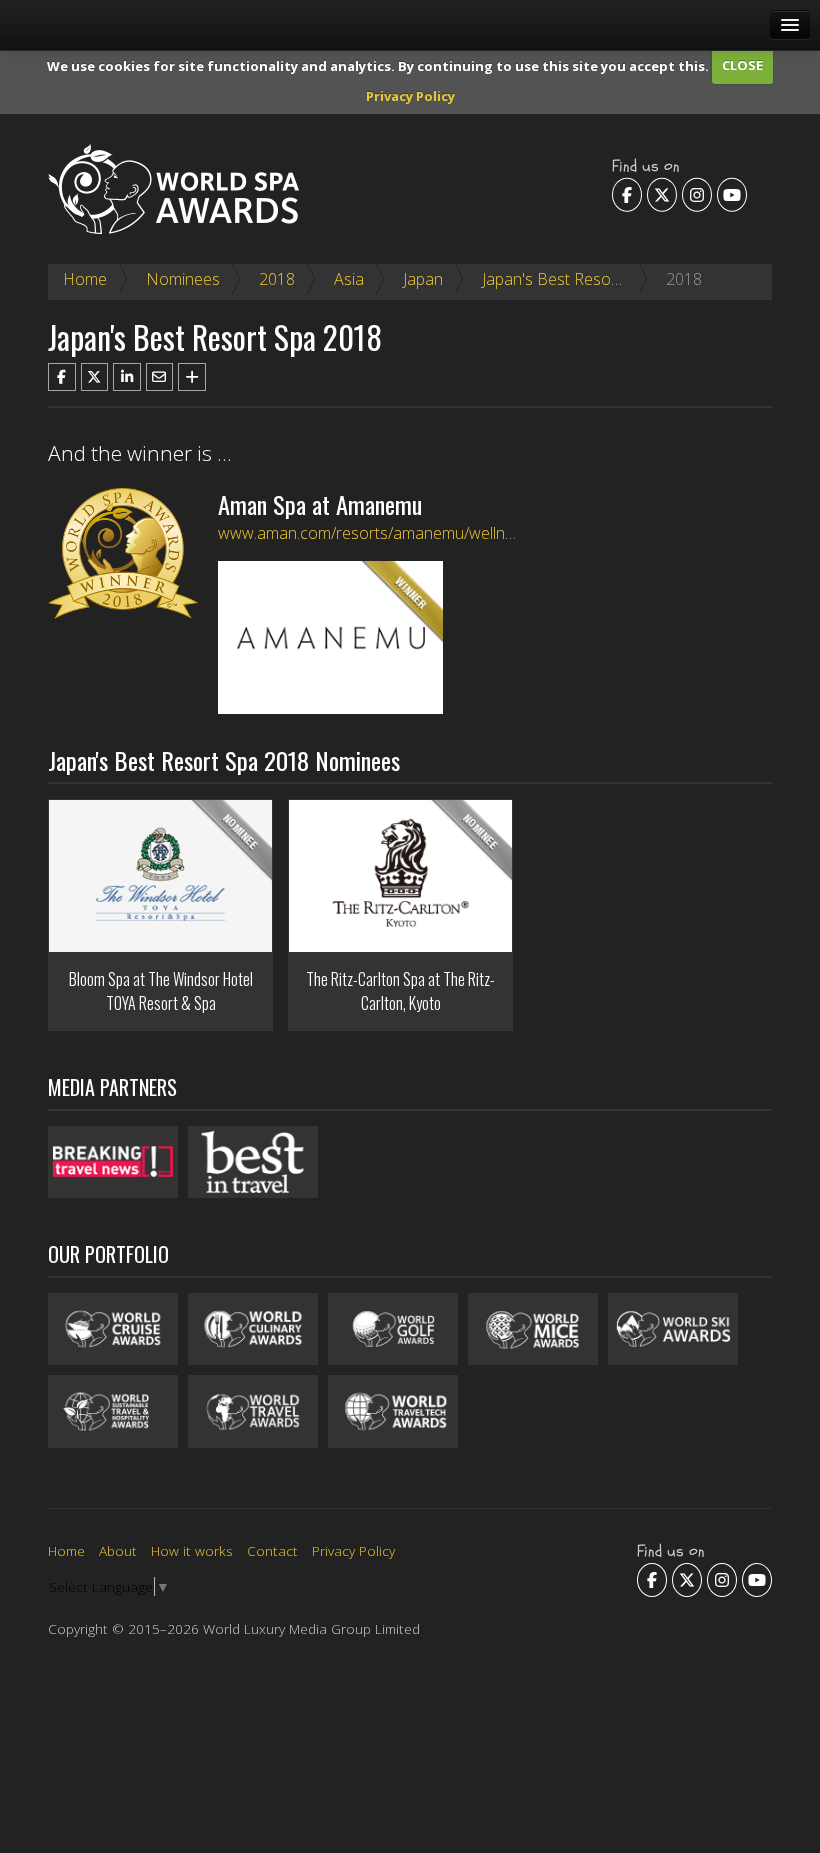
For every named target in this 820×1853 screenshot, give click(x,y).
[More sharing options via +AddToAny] (192, 377)
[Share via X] (95, 377)
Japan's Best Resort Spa (567, 279)
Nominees (183, 279)
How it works (192, 1550)
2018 (277, 279)
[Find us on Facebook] (627, 194)
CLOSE (742, 65)
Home (85, 279)
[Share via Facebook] (62, 377)
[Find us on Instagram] (697, 194)
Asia (349, 279)
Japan (423, 279)
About (118, 1550)
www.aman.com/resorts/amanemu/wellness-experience (416, 533)
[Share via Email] (160, 377)
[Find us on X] (662, 194)
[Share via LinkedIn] (127, 377)
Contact (272, 1550)
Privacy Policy (410, 96)
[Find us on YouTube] (732, 194)
